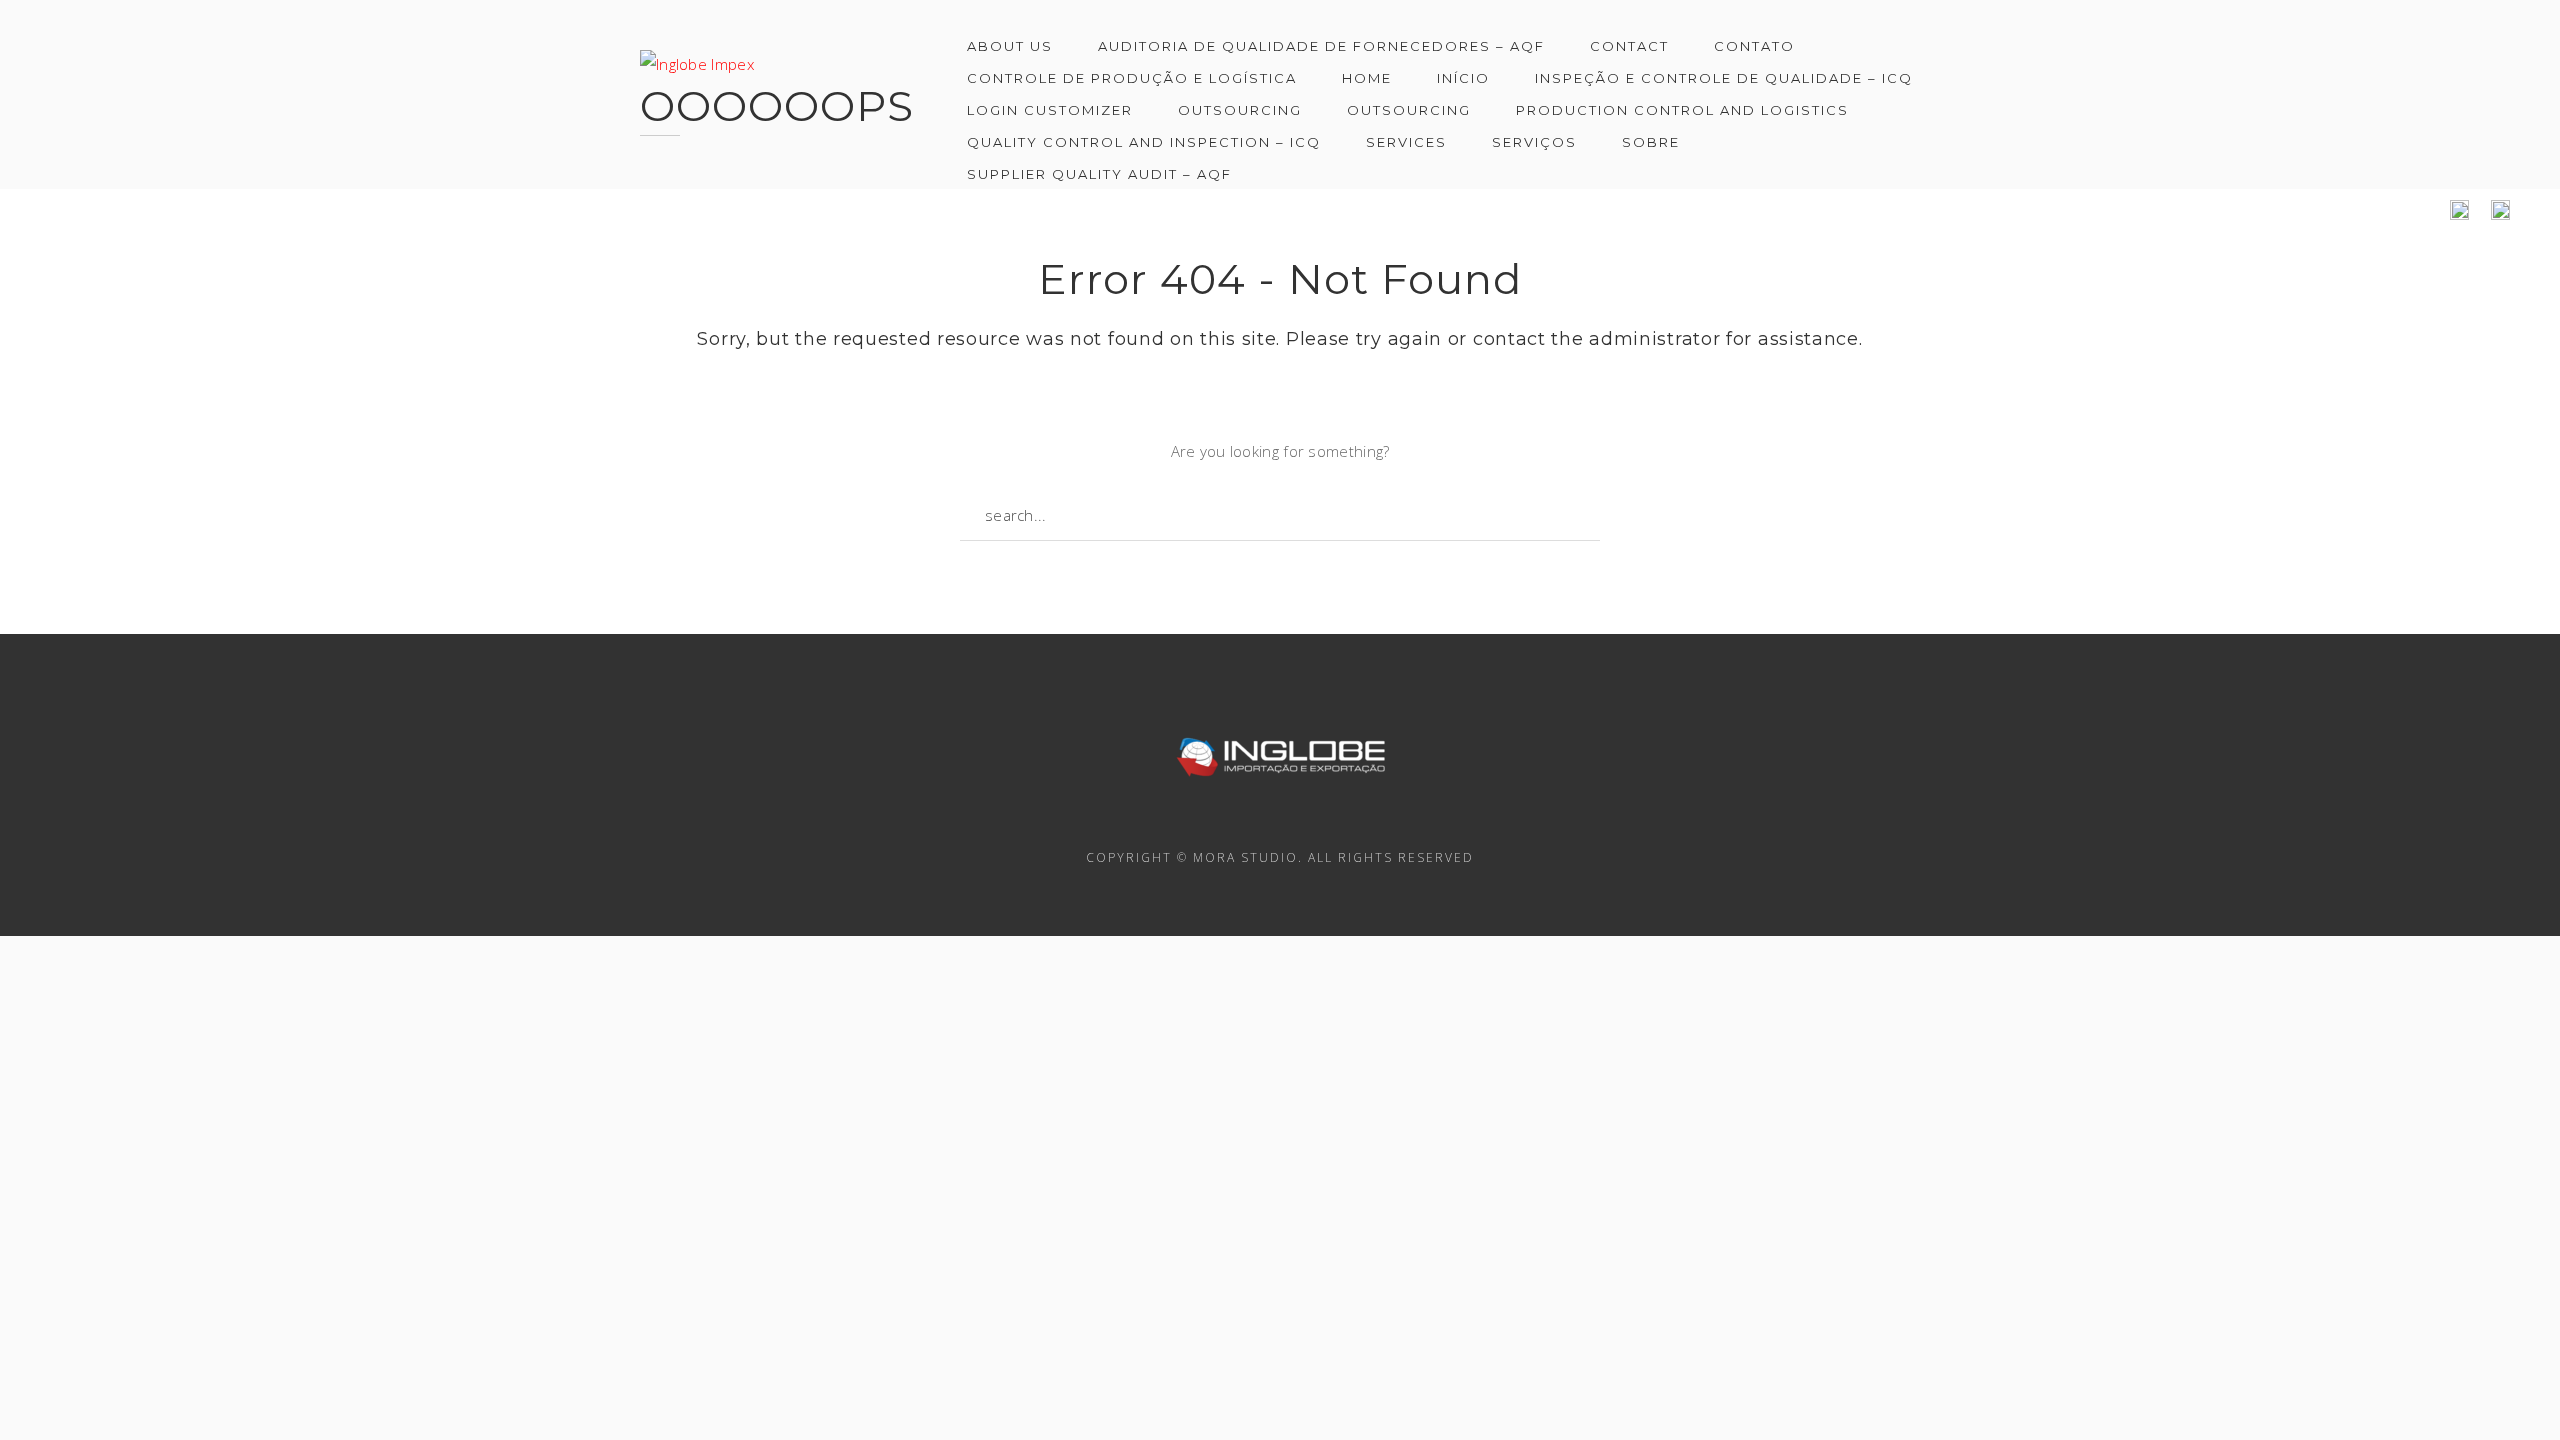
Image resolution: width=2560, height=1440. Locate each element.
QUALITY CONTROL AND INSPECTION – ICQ (1144, 142)
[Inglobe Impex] (697, 54)
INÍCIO (1463, 78)
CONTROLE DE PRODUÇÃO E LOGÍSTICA (1132, 78)
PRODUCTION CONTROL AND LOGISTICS (1682, 110)
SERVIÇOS (1534, 142)
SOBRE (1651, 142)
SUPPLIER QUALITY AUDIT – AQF (1099, 174)
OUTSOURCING (1240, 110)
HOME (1367, 78)
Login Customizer (1050, 110)
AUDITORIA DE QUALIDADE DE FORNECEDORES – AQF (1321, 46)
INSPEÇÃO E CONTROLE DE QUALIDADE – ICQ (1724, 78)
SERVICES (1406, 142)
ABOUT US (1010, 46)
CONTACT (1629, 46)
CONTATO (1754, 46)
